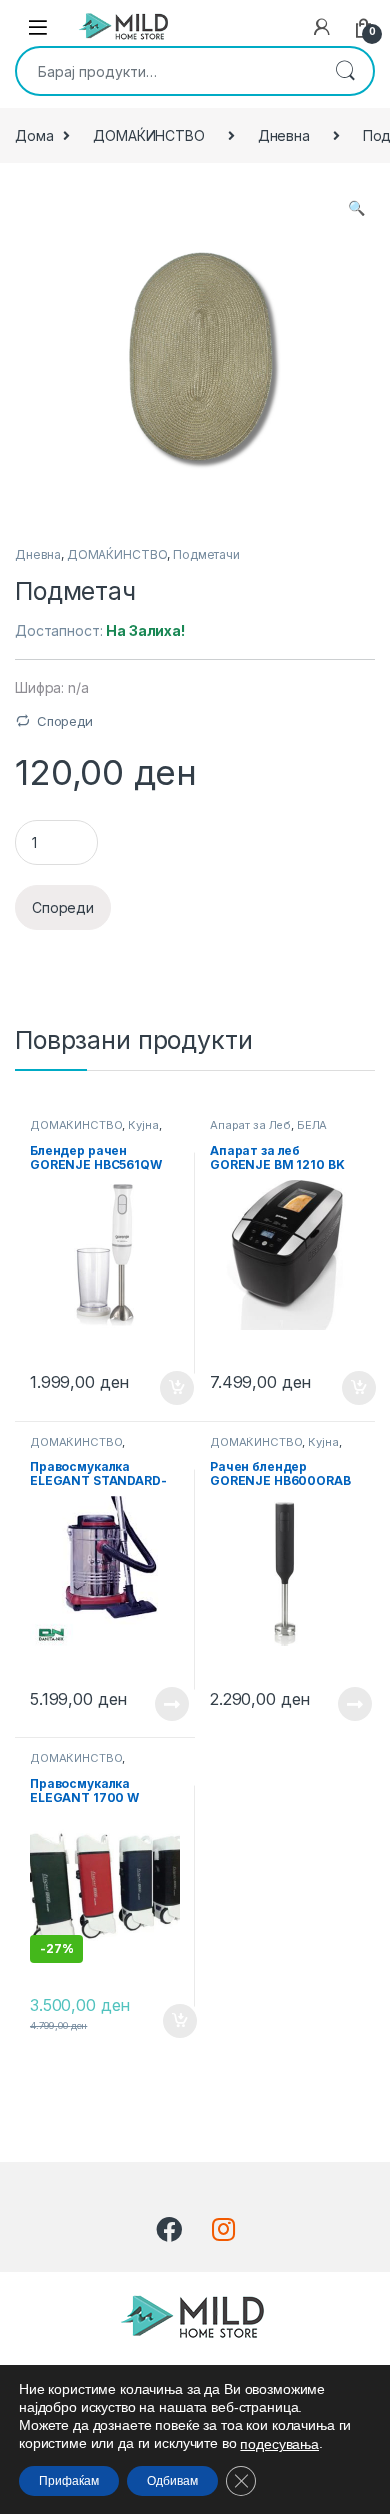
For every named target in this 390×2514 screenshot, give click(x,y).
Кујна (143, 1125)
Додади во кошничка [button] (161, 1388)
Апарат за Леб (250, 1125)
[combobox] (167, 71)
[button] (356, 208)
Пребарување (345, 71)
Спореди (65, 721)
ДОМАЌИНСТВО (148, 135)
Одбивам (172, 2481)
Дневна (284, 135)
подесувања (279, 2444)
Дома (34, 135)
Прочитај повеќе (158, 1704)
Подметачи (206, 554)
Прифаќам (69, 2481)
